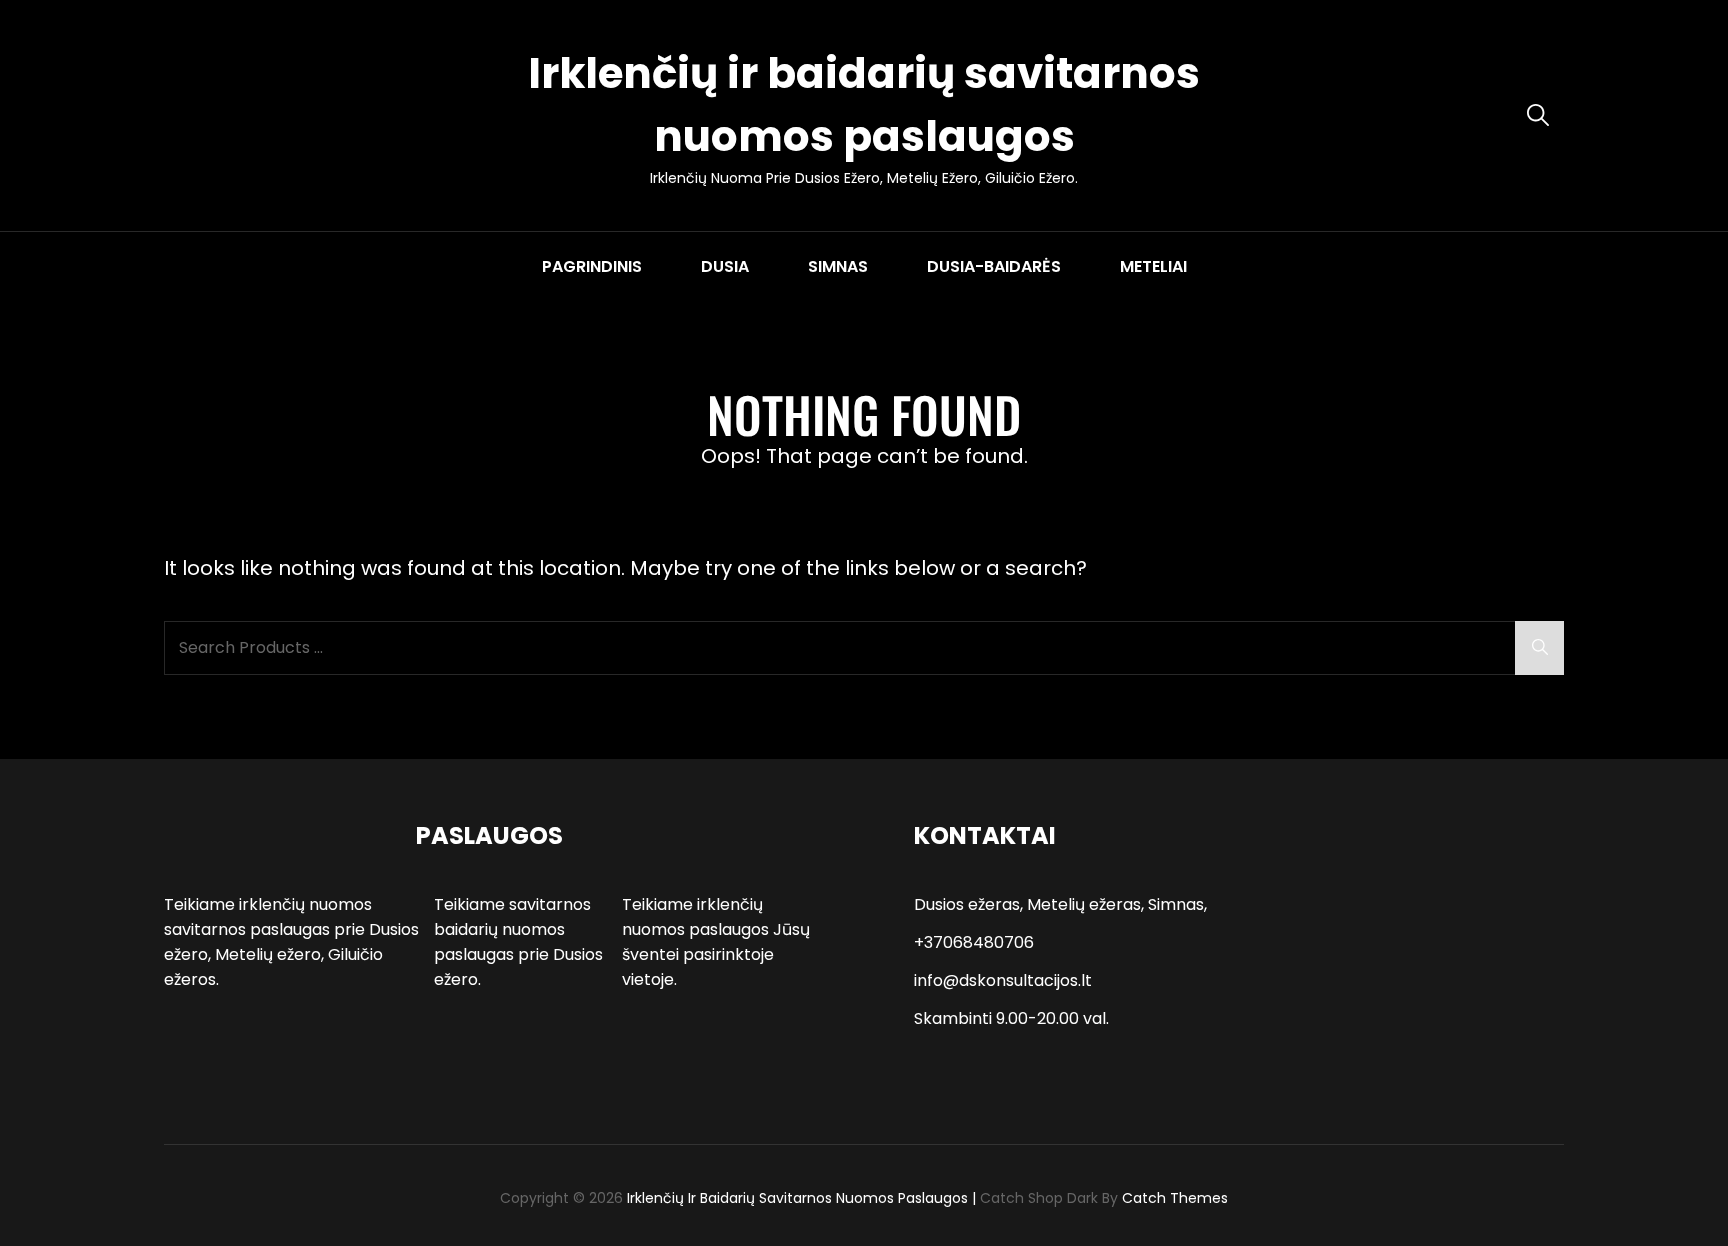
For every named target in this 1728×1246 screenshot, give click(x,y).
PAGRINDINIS (592, 266)
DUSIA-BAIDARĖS (994, 266)
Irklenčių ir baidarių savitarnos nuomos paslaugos (797, 1198)
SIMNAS (838, 266)
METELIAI (1153, 266)
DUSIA (725, 266)
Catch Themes (1175, 1198)
